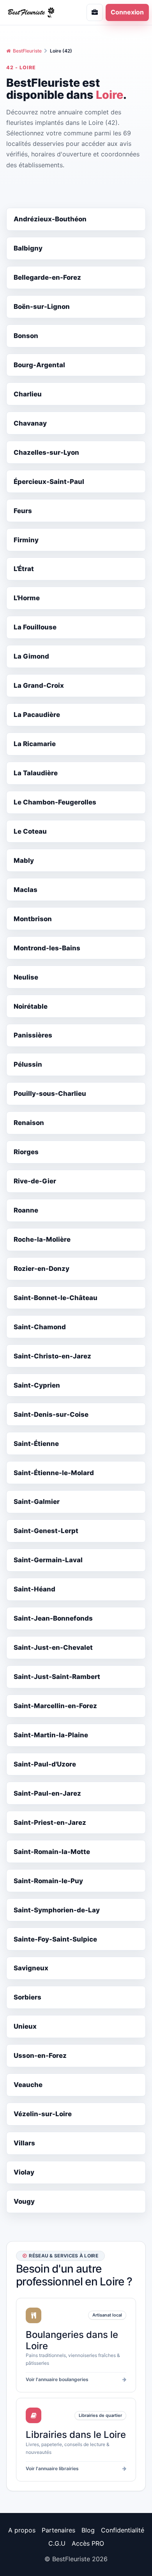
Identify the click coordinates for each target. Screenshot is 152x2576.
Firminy (26, 540)
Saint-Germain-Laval (48, 1560)
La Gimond (31, 656)
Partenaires (58, 2530)
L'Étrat (24, 569)
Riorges (26, 1152)
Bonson (26, 336)
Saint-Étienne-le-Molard (54, 1473)
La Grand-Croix (39, 685)
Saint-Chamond (40, 1327)
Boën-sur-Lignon (42, 307)
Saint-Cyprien (37, 1385)
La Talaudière (36, 773)
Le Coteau (30, 831)
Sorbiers (27, 1997)
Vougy (24, 2201)
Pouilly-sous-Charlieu (50, 1093)
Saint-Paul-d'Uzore (45, 1764)
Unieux (25, 2026)
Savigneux (31, 1968)
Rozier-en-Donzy (42, 1269)
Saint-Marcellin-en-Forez (55, 1706)
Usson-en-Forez (40, 2056)
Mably (24, 860)
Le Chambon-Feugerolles (55, 802)
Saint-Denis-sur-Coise (51, 1414)
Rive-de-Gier (35, 1181)
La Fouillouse (35, 627)
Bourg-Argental (39, 365)
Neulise (26, 977)
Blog (88, 2530)
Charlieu (28, 394)
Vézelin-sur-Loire (43, 2114)
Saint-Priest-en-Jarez (50, 1822)
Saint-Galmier (37, 1502)
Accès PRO (88, 2543)
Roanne (26, 1210)
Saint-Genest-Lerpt (46, 1531)
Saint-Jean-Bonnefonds (53, 1618)
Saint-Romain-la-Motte (52, 1852)
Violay (24, 2172)
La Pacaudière (37, 715)
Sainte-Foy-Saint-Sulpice (55, 1939)
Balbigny (28, 248)
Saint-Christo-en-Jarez (52, 1356)
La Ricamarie (35, 744)
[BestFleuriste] (36, 12)
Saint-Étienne (36, 1444)
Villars (24, 2143)
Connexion (127, 12)
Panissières (33, 1035)
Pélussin (28, 1064)
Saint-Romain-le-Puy (48, 1881)
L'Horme (27, 598)
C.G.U (57, 2543)
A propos (22, 2530)
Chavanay (30, 423)
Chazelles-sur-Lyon (46, 452)
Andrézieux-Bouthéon (50, 219)
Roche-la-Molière (42, 1239)
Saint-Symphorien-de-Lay (57, 1910)
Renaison (29, 1123)
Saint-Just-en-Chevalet (53, 1647)
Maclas (26, 890)
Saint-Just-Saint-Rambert (57, 1677)
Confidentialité (123, 2530)
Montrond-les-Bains (47, 948)
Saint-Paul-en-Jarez (47, 1793)
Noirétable (31, 1006)
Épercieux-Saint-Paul (49, 482)
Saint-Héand (34, 1589)
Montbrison (33, 919)
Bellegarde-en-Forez (47, 277)
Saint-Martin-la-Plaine (51, 1735)
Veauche (28, 2085)
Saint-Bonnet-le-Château (56, 1298)
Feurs (23, 511)
